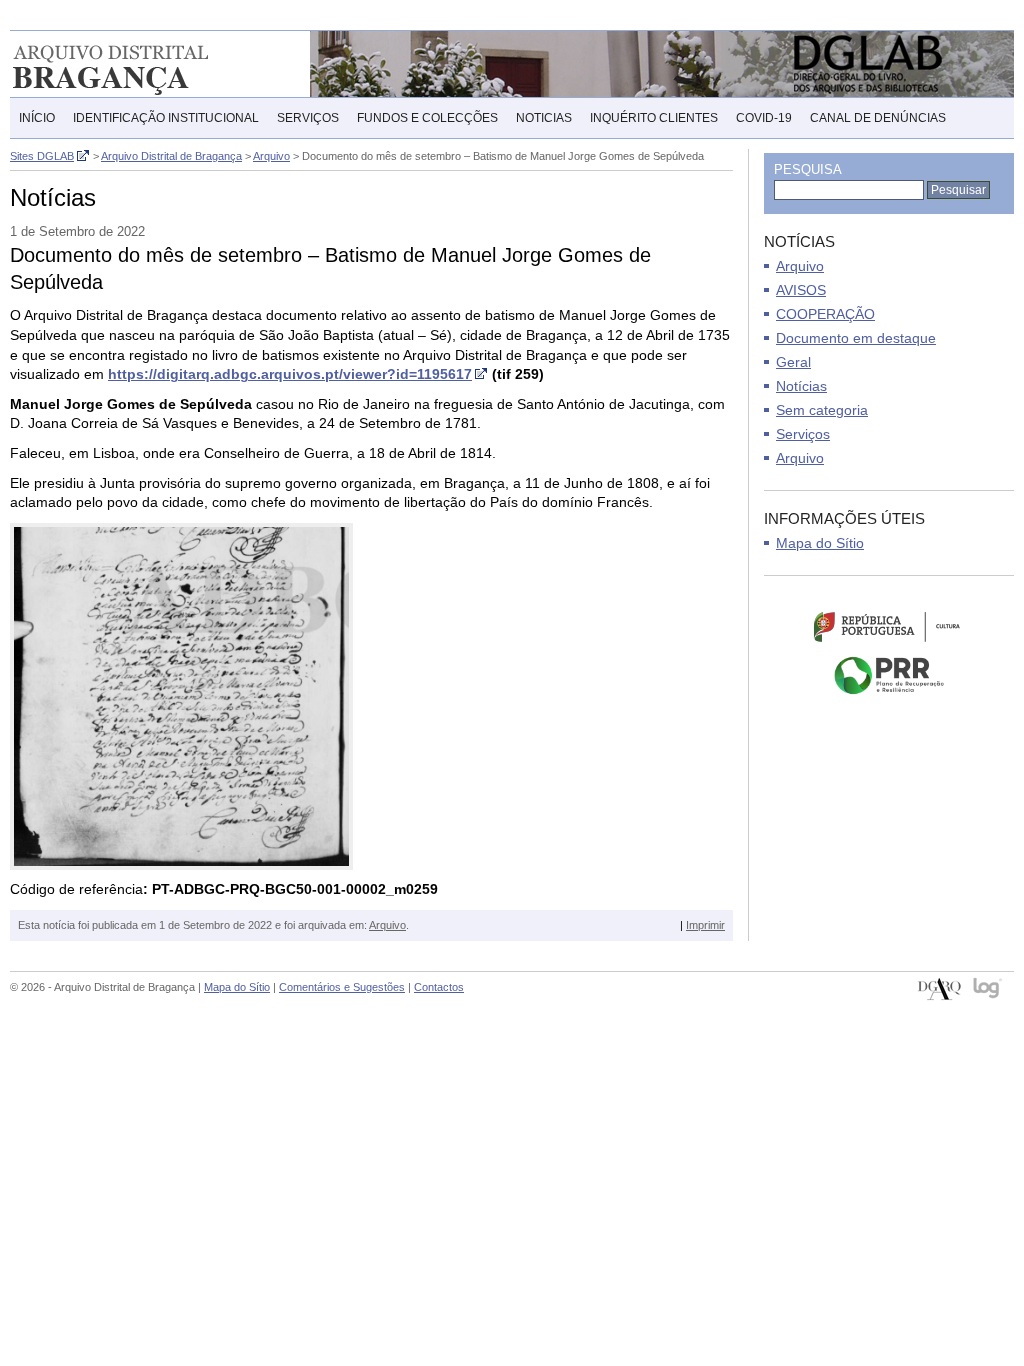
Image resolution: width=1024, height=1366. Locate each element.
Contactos (439, 987)
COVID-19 (764, 118)
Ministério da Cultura (889, 626)
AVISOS (801, 290)
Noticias (544, 118)
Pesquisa (808, 169)
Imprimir (705, 925)
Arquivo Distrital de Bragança (139, 64)
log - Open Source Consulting (988, 989)
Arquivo (387, 925)
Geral (793, 362)
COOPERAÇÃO (825, 314)
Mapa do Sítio (820, 543)
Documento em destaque (856, 338)
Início (37, 118)
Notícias (801, 386)
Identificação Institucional (166, 118)
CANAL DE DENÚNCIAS (878, 118)
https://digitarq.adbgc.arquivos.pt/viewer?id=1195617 (290, 374)
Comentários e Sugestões (342, 987)
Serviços (308, 118)
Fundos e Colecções (427, 118)
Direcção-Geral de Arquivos (939, 989)
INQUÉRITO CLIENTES (654, 118)
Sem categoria (822, 410)
